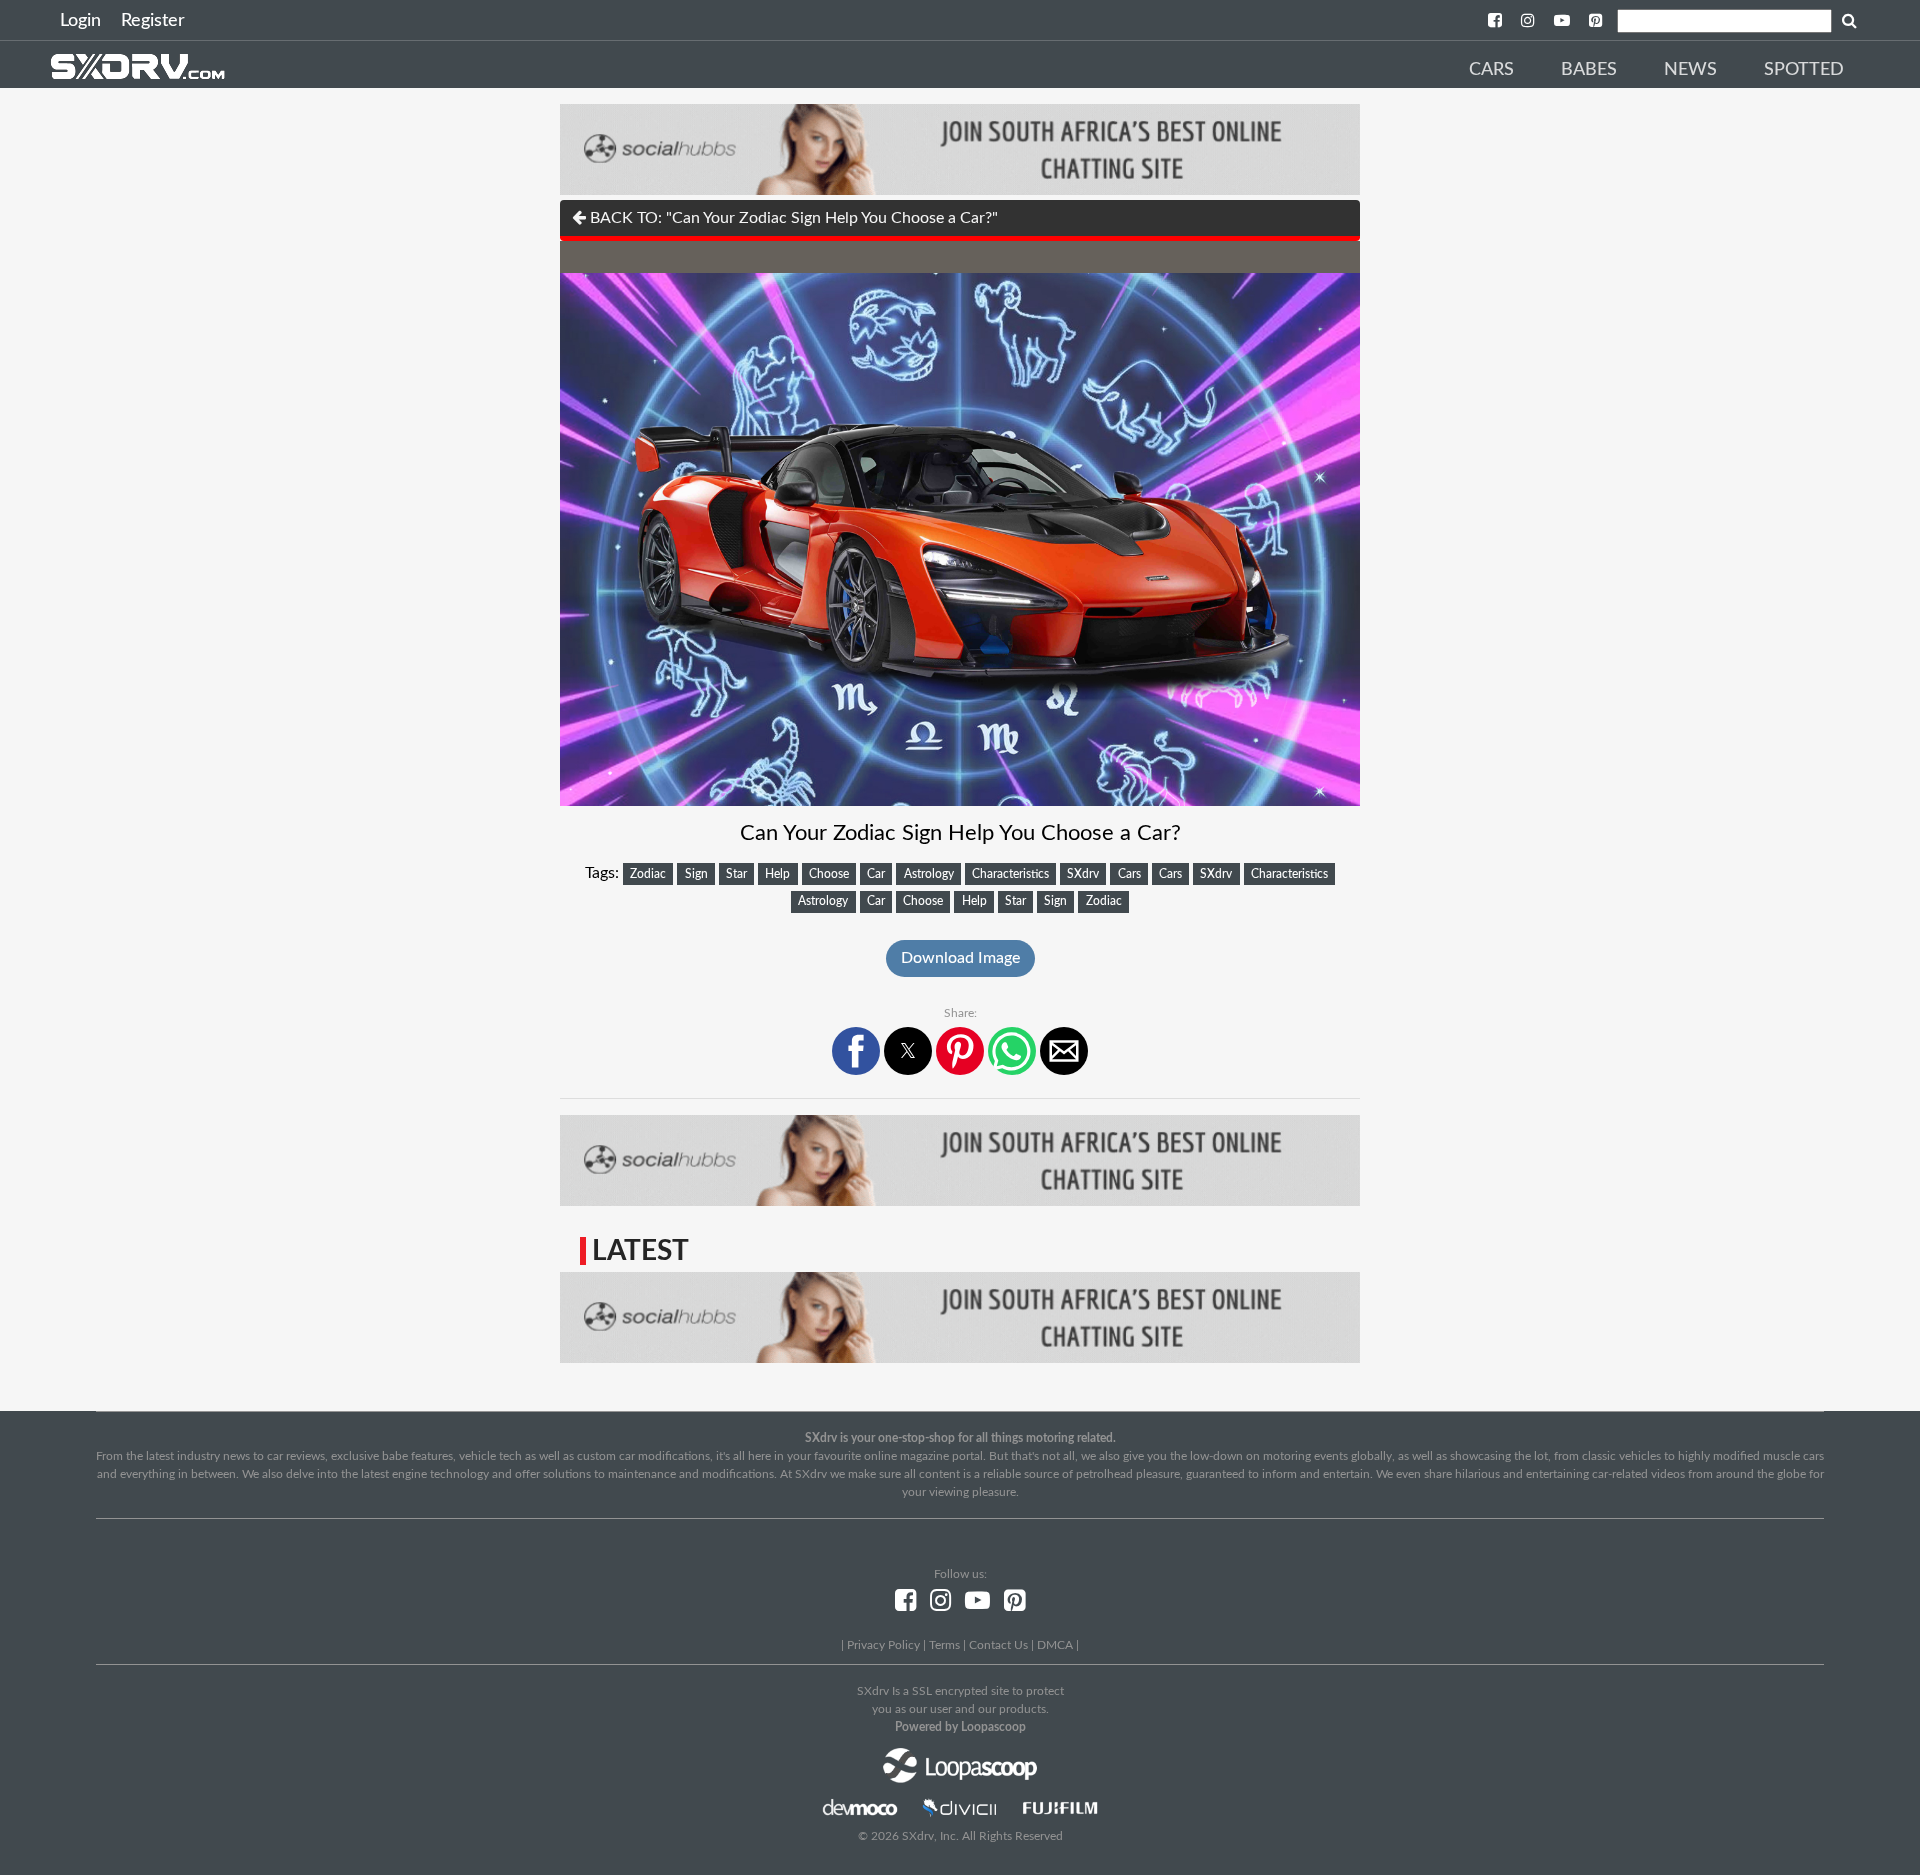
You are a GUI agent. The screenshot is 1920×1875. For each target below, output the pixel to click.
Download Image (960, 958)
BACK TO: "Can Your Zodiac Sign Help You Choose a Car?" (792, 218)
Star (736, 874)
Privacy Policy (883, 1645)
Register (153, 21)
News (1690, 70)
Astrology (929, 874)
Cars (1491, 70)
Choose (829, 874)
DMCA (1055, 1645)
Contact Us (998, 1645)
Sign (696, 874)
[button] (856, 1051)
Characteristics (1010, 874)
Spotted (1804, 70)
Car (876, 874)
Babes (1589, 70)
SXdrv (1083, 874)
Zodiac (648, 874)
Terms (944, 1645)
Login (80, 21)
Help (777, 874)
